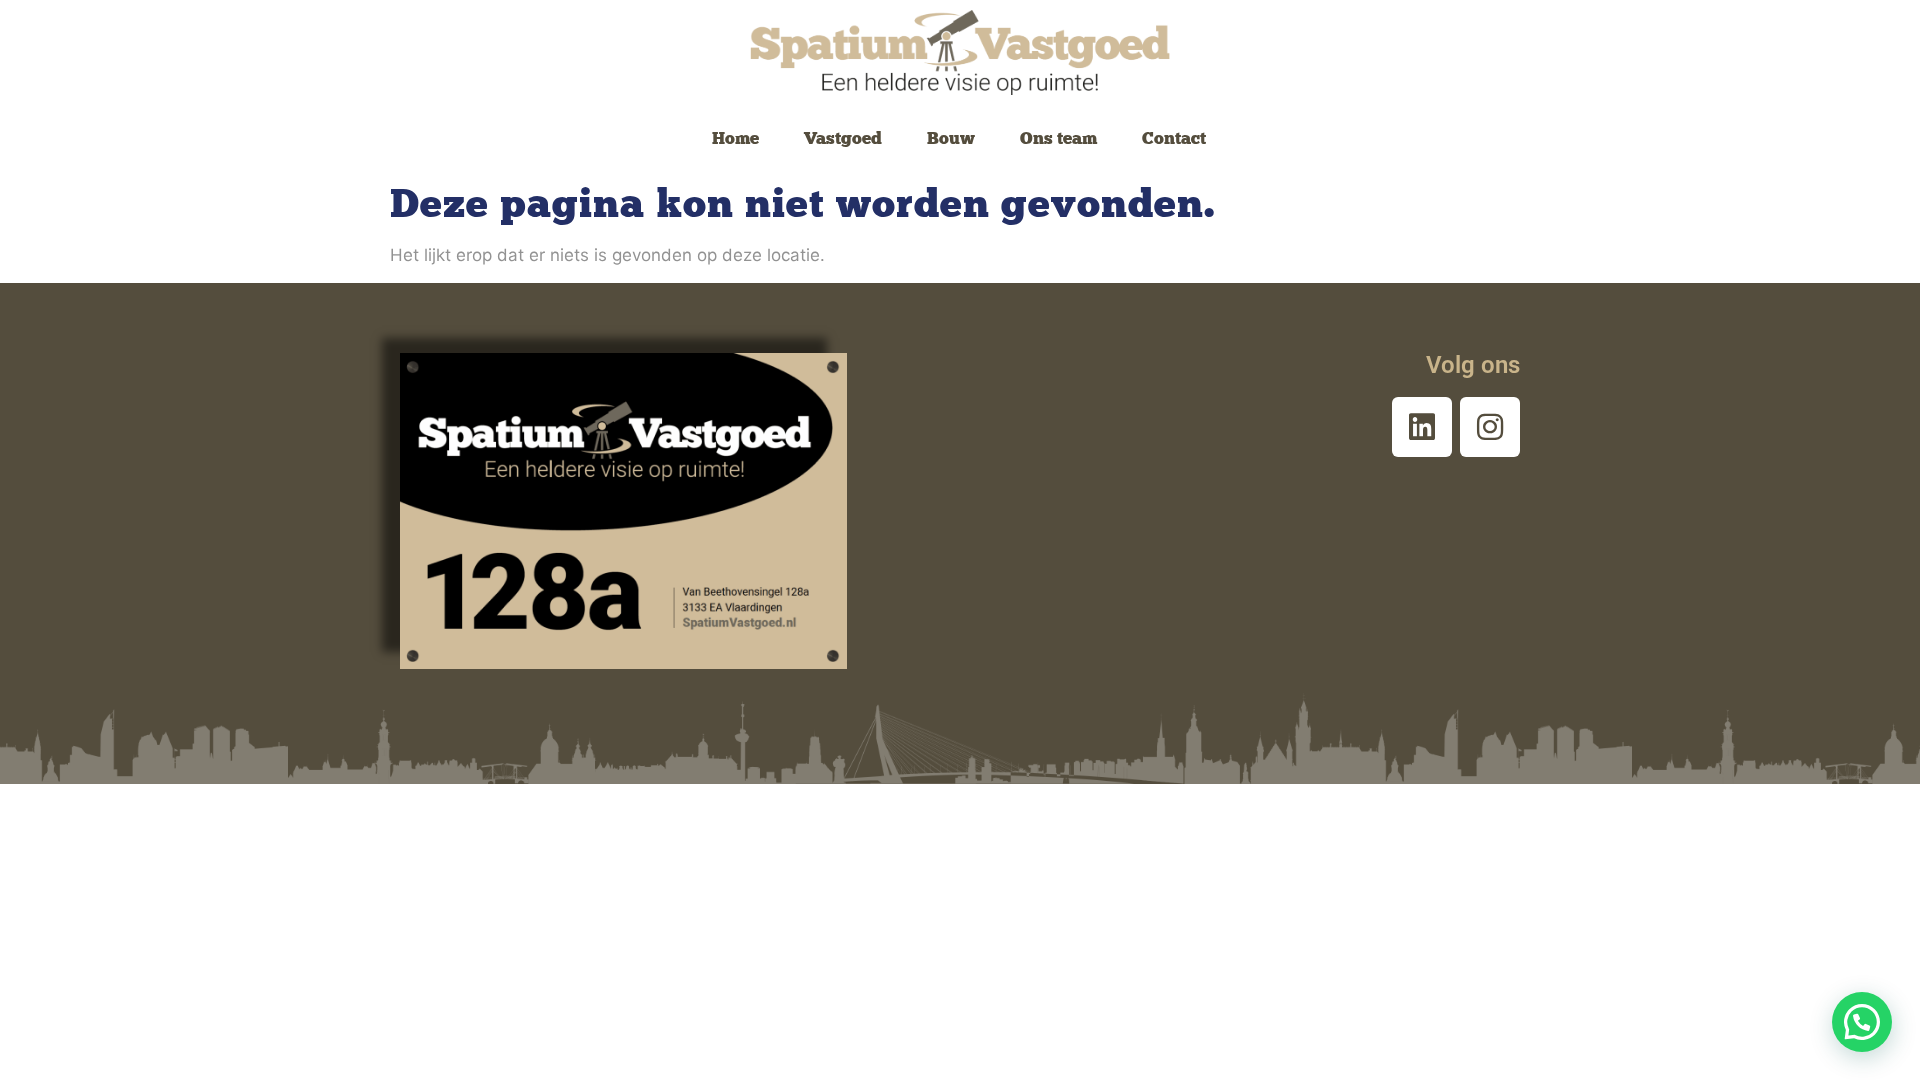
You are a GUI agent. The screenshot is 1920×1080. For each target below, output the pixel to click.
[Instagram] (1490, 427)
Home (735, 137)
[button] (1862, 1022)
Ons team (1058, 137)
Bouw (951, 137)
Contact (1174, 137)
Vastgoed (843, 137)
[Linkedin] (1422, 427)
